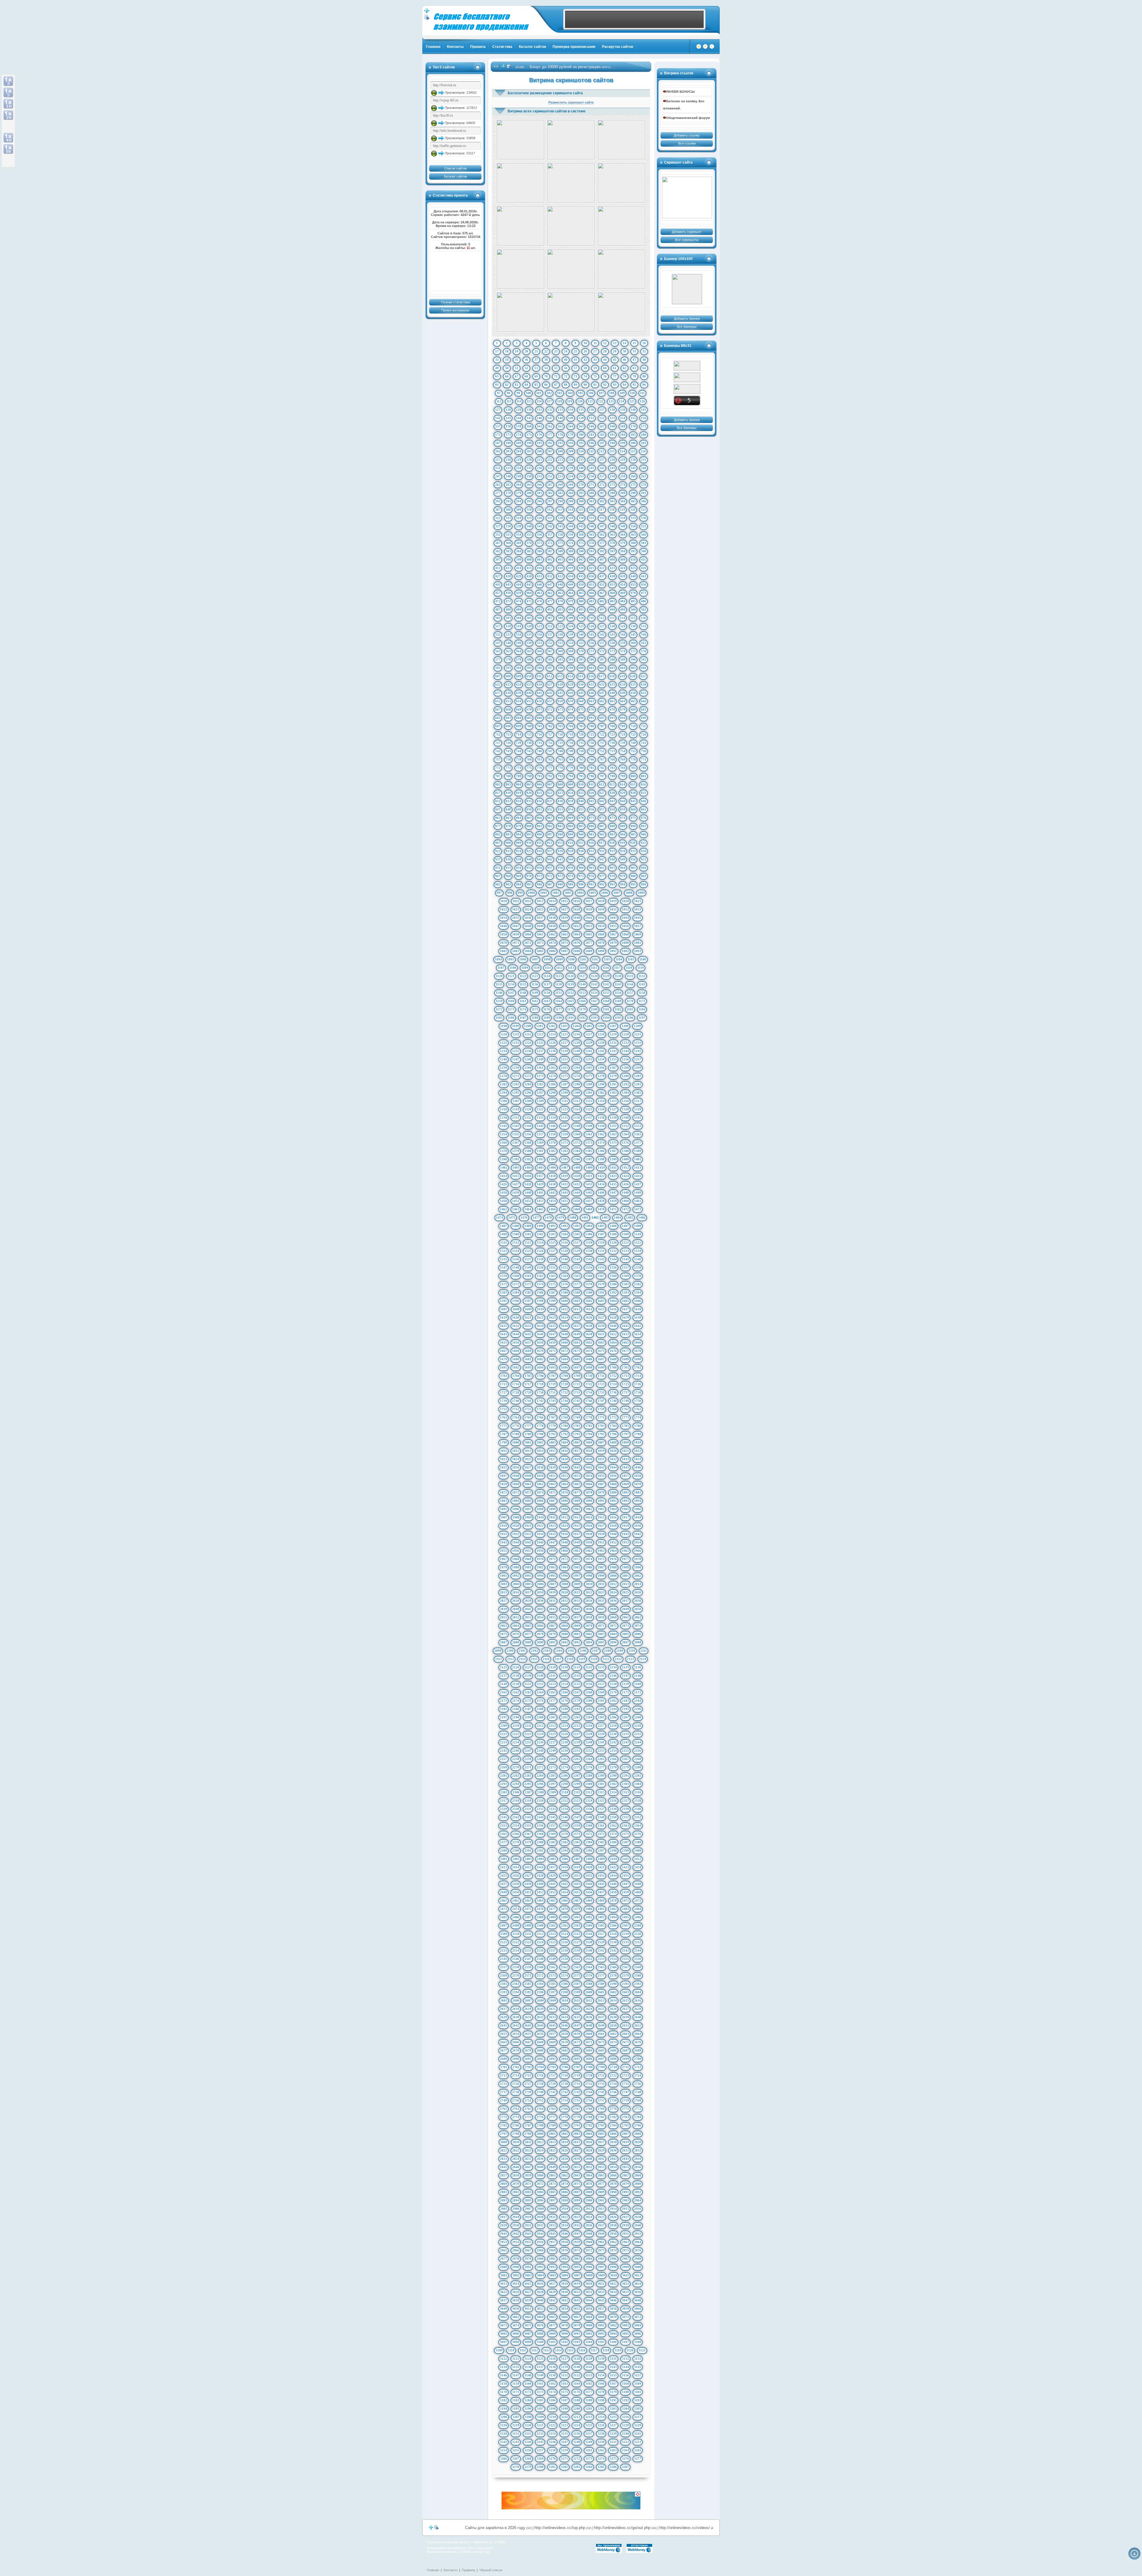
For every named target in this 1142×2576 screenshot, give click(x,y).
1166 (582, 1001)
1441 (540, 1193)
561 (644, 643)
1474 (500, 1218)
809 (571, 784)
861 (644, 809)
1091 (613, 951)
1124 (547, 976)
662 (602, 701)
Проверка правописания (574, 47)
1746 (589, 1401)
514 (622, 618)
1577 (577, 1284)
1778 (540, 1426)
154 (623, 418)
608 (508, 676)
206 (539, 451)
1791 (552, 1434)
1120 (499, 976)
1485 (630, 1218)
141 (644, 410)
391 (592, 551)
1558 (638, 1267)
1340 (625, 1118)
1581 (625, 1284)
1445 (589, 1193)
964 (623, 868)
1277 (589, 1076)
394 (623, 551)
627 (550, 684)
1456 (577, 1201)
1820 (613, 1451)
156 (644, 418)
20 (526, 351)
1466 (552, 1209)
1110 (537, 968)
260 (633, 476)
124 (622, 401)
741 (644, 743)
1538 (540, 1259)
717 (550, 734)
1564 (564, 1276)
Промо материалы (455, 310)
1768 (564, 1417)
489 (519, 609)
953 (508, 868)
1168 (606, 1001)
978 (612, 876)
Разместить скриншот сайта (571, 102)
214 (622, 451)
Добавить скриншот (687, 232)
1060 (528, 934)
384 (519, 551)
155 (633, 418)
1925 (577, 1526)
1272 (528, 1076)
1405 (540, 1168)
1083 (516, 951)
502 (498, 618)
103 (560, 393)
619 (622, 676)
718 (560, 734)
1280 (625, 1076)
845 (633, 801)
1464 (528, 1209)
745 (529, 751)
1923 (552, 1526)
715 (529, 734)
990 (581, 884)
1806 (589, 1442)
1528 (564, 1251)
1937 (577, 1534)
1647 (552, 1334)
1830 (589, 1459)
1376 (625, 1143)
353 (508, 535)
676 (592, 709)
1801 (528, 1442)
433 (560, 576)
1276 (577, 1076)
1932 (516, 1534)
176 (539, 435)
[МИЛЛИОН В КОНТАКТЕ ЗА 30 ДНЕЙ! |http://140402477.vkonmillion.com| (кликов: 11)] (571, 140)
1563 (552, 1276)
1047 (516, 926)
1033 (638, 909)
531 (644, 626)
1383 (564, 1151)
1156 (618, 993)
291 (644, 493)
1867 (601, 1484)
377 (602, 543)
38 (546, 360)
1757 (577, 1409)
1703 (504, 1376)
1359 (564, 1134)
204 (519, 451)
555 (581, 643)
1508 (613, 1234)
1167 (594, 1001)
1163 (547, 1001)
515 (633, 618)
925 (529, 851)
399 (519, 560)
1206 (601, 1026)
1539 (552, 1259)
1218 (601, 1034)
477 (550, 601)
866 (539, 818)
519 (519, 626)
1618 (638, 1309)
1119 (641, 968)
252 (550, 476)
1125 (559, 976)
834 (519, 801)
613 (560, 676)
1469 (589, 1209)
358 (560, 535)
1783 (601, 1426)
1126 (571, 976)
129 (519, 410)
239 (571, 468)
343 (560, 526)
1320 (528, 1109)
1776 (516, 1426)
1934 (540, 1534)
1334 (552, 1118)
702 (550, 726)
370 (529, 543)
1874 (540, 1492)
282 (550, 493)
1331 (516, 1118)
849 (519, 809)
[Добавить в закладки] (705, 48)
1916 (613, 1517)
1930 (638, 1526)
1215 (564, 1034)
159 (519, 426)
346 (592, 526)
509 (571, 618)
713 (508, 734)
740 (633, 743)
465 (581, 593)
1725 (625, 1384)
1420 (577, 1176)
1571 (503, 1284)
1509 (625, 1234)
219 (519, 460)
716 (539, 734)
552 (550, 643)
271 (592, 485)
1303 (613, 1093)
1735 (601, 1392)
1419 (564, 1176)
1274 (552, 1076)
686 (539, 718)
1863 (552, 1484)
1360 (577, 1134)
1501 (528, 1234)
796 (592, 776)
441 (644, 576)
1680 (516, 1359)
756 (644, 751)
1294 (503, 1093)
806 (539, 784)
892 (498, 834)
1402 (504, 1168)
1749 (625, 1401)
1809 (625, 1442)
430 (529, 576)
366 (644, 535)
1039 (564, 918)
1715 (503, 1384)
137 (602, 410)
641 (539, 693)
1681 (528, 1359)
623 (508, 684)
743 (508, 751)
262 (498, 485)
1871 (503, 1492)
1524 (516, 1251)
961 (592, 868)
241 (592, 468)
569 (571, 651)
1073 (540, 943)
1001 (544, 893)
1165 (571, 1001)
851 (539, 809)
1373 (589, 1143)
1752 (516, 1409)
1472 (625, 1209)
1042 (601, 918)
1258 (503, 1068)
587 (602, 659)
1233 (638, 1043)
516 (643, 618)
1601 (577, 1301)
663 (612, 701)
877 (498, 826)
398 (508, 560)
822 (550, 793)
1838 (540, 1467)
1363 (613, 1134)
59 (595, 368)
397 (498, 560)
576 (644, 651)
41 (575, 360)
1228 (577, 1043)
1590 (589, 1292)
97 (499, 393)
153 (612, 418)
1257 (638, 1059)
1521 (625, 1242)
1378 (503, 1151)
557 (602, 643)
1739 (503, 1401)
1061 (540, 934)
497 (602, 609)
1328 (625, 1109)
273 (612, 485)
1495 (601, 1226)
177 (550, 435)
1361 (589, 1134)
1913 (577, 1517)
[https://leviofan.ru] (687, 389)
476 (539, 601)
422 (602, 568)
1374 (601, 1143)
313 (560, 510)
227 (602, 460)
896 (539, 834)
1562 (540, 1276)
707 (602, 726)
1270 (503, 1076)
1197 (642, 1018)
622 (498, 684)
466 (592, 593)
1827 (552, 1459)
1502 (540, 1234)
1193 (594, 1018)
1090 (601, 951)
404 (571, 560)
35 (517, 360)
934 (623, 851)
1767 (552, 1417)
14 (625, 343)
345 (581, 526)
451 (592, 585)
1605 (625, 1301)
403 (560, 560)
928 (560, 851)
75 (595, 376)
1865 (577, 1484)
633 (612, 684)
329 (571, 518)
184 (623, 435)
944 (571, 859)
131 (539, 410)
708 (612, 726)
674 (571, 709)
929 (571, 851)
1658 (540, 1342)
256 (592, 476)
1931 (503, 1534)
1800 (516, 1442)
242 (602, 468)
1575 (552, 1284)
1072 (528, 943)
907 (498, 843)
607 (498, 676)
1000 (531, 893)
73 (575, 376)
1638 (589, 1326)
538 (560, 634)
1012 (528, 901)
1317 (638, 1101)
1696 (564, 1367)
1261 (540, 1068)
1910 (540, 1517)
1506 (589, 1234)
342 (550, 526)
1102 (595, 959)
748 (560, 751)
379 (623, 543)
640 (529, 693)
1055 (613, 926)
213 (612, 451)
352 (498, 535)
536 (539, 634)
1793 (577, 1434)
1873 (528, 1492)
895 (529, 834)
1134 (511, 984)
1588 (564, 1292)
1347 (564, 1126)
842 (602, 801)
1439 (516, 1193)
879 (519, 826)
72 (566, 376)
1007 (617, 893)
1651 (601, 1334)
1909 (528, 1517)
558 (612, 643)
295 (529, 501)
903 (612, 834)
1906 (638, 1509)
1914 (589, 1517)
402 (550, 560)
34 (507, 360)
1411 (613, 1168)
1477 (536, 1218)
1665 (625, 1342)
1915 (601, 1517)
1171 (642, 1001)
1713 (625, 1376)
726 (644, 734)
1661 (577, 1342)
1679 (503, 1359)
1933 (528, 1534)
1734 (589, 1392)
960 (581, 868)
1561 (528, 1276)
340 (529, 526)
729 (519, 743)
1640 (613, 1326)
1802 (540, 1442)
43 (595, 360)
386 (539, 551)
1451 (516, 1201)
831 (644, 793)
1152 (571, 993)
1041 (589, 918)
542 (602, 634)
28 (605, 351)
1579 (601, 1284)
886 (592, 826)
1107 (501, 968)
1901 (577, 1509)
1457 (589, 1201)
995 (633, 884)
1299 (564, 1093)
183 (612, 435)
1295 (516, 1093)
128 (508, 410)
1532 (613, 1251)
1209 (637, 1026)
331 (592, 518)
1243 (613, 1051)
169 (623, 426)
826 (592, 793)
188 (508, 443)
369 (519, 543)
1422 (601, 1176)
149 (571, 418)
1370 (552, 1143)
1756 (564, 1409)
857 (602, 809)
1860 (516, 1484)
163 (560, 426)
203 (508, 451)
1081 (638, 943)
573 (612, 651)
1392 (528, 1159)
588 (612, 659)
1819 (601, 1451)
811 (591, 784)
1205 (589, 1026)
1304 (625, 1093)
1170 (630, 1001)
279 (519, 493)
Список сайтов (455, 168)
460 (529, 593)
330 (581, 518)
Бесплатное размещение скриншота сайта (545, 93)
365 (633, 535)
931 (592, 851)
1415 (516, 1176)
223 (560, 460)
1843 (601, 1467)
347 (602, 526)
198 (612, 443)
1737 (625, 1392)
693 (612, 718)
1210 (504, 1034)
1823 (503, 1459)
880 (529, 826)
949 (623, 859)
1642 (638, 1326)
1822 (638, 1451)
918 (612, 843)
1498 (638, 1226)
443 (508, 585)
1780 (564, 1426)
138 (612, 410)
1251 (564, 1059)
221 (539, 460)
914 (570, 843)
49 (497, 368)
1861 (528, 1484)
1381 (540, 1151)
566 (539, 651)
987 (550, 884)
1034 (503, 918)
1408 (577, 1168)
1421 (589, 1176)
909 (519, 843)
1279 (613, 1076)
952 (498, 868)
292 (498, 501)
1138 (559, 984)
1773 (625, 1417)
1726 (638, 1384)
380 (633, 543)
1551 (552, 1267)
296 (539, 501)
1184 (642, 1009)
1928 (613, 1526)
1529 (577, 1251)
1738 (638, 1392)
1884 (516, 1501)
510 (581, 618)
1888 (564, 1501)
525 (581, 626)
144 (519, 418)
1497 (625, 1226)
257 (602, 476)
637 (498, 693)
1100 (571, 959)
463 (560, 593)
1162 (535, 1001)
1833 (625, 1459)
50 (507, 368)
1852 (564, 1476)
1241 (589, 1051)
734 (571, 743)
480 (581, 601)
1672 (564, 1351)
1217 (589, 1034)
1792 (564, 1434)
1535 (503, 1259)
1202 (552, 1026)
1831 (601, 1459)
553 (560, 643)
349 (623, 526)
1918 (638, 1517)
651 (644, 693)
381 (644, 543)
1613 (577, 1309)
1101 (583, 959)
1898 (540, 1509)
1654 (638, 1334)
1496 (613, 1226)
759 (519, 759)
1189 (547, 1018)
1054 (601, 926)
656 (539, 701)
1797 (625, 1434)
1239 (564, 1051)
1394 (552, 1159)
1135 (523, 984)
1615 (601, 1309)
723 (612, 734)
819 (519, 793)
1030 (601, 909)
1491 (552, 1226)
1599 (552, 1301)
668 (508, 709)
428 (508, 576)
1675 (601, 1351)
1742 (540, 1401)
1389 (638, 1151)
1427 (516, 1184)
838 (560, 801)
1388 (625, 1151)
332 (602, 518)
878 (508, 826)
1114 (583, 968)
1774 (638, 1417)
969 (519, 876)
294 (519, 501)
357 (550, 535)
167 (602, 426)
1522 (638, 1242)
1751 (503, 1409)
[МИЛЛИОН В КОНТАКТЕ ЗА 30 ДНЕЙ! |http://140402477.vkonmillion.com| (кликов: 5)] (520, 312)
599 (571, 668)
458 (508, 593)
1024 (528, 909)
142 (498, 418)
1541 (577, 1259)
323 (508, 518)
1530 (589, 1251)
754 (623, 751)
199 (623, 443)
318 (612, 510)
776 (539, 768)
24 (566, 351)
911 (539, 843)
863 (508, 818)
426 (644, 568)
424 (623, 568)
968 (508, 876)
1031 (613, 909)
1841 (577, 1467)
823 (560, 793)
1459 (613, 1201)
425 (633, 568)
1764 (516, 1417)
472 (498, 601)
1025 (540, 909)
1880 (613, 1492)
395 (633, 551)
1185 (499, 1018)
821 (539, 793)
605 (633, 668)
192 (550, 443)
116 (539, 401)
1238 (552, 1051)
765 (581, 759)
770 (633, 759)
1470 (601, 1209)
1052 (577, 926)
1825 (528, 1459)
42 (585, 360)
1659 (552, 1342)
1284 (528, 1084)
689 (571, 718)
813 (612, 784)
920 (633, 843)
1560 (516, 1276)
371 (539, 543)
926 (539, 851)
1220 (625, 1034)
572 (602, 651)
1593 (625, 1292)
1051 (564, 926)
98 (509, 393)
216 (643, 451)
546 (644, 634)
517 (498, 626)
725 (633, 734)
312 (550, 510)
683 (508, 718)
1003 (568, 893)
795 (581, 776)
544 (623, 634)
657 (550, 701)
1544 (613, 1259)
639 (519, 693)
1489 (528, 1226)
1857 (625, 1476)
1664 (613, 1342)
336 (644, 518)
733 (560, 743)
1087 (564, 951)
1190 (559, 1018)
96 (644, 385)
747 (550, 751)
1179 (582, 1009)
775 (529, 768)
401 (539, 560)
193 (560, 443)
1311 (565, 1101)
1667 (503, 1351)
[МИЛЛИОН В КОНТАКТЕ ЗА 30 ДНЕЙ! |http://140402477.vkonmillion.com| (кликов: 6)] (622, 226)
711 (643, 726)
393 (612, 551)
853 (560, 809)
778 (560, 768)
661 (592, 701)
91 (595, 385)
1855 (601, 1476)
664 (623, 701)
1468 (577, 1209)
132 (550, 410)
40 (566, 360)
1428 (528, 1184)
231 (644, 460)
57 (575, 368)
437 (602, 576)
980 (633, 876)
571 (592, 651)
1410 (601, 1168)
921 (643, 843)
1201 (540, 1026)
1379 (516, 1151)
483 (612, 601)
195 (581, 443)
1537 (528, 1259)
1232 (625, 1043)
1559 (503, 1276)
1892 (613, 1501)
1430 (552, 1184)
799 (623, 776)
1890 (589, 1501)
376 (592, 543)
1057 (638, 926)
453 (612, 585)
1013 (540, 901)
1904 (613, 1509)
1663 (601, 1342)
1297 (540, 1093)
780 (581, 768)
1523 (503, 1251)
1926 (589, 1526)
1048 (528, 926)
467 (602, 593)
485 (633, 601)
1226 (552, 1043)
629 (571, 684)
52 (526, 368)
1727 (503, 1392)
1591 (601, 1292)
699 (519, 726)
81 (497, 385)
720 (581, 734)
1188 (535, 1018)
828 (612, 793)
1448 (625, 1193)
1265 (589, 1068)
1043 (613, 918)
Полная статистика (455, 302)
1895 (503, 1509)
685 (529, 718)
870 (581, 818)
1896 (516, 1509)
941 (539, 859)
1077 (589, 943)
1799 (503, 1442)
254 (571, 476)
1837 (528, 1467)
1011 (516, 901)
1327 (613, 1109)
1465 (540, 1209)
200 (633, 443)
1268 (625, 1068)
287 (602, 493)
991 (592, 884)
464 (571, 593)
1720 (564, 1384)
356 (539, 535)
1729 (528, 1392)
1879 (601, 1492)
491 (539, 609)
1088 (577, 951)
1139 (571, 984)
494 (571, 609)
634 (623, 684)
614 (570, 676)
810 (581, 784)
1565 (577, 1276)
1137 (547, 984)
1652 (613, 1334)
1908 (516, 1517)
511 (591, 618)
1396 (577, 1159)
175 (529, 435)
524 (571, 626)
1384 (577, 1151)
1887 (552, 1501)
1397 (589, 1159)
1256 (625, 1059)
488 (508, 609)
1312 (577, 1101)
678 (612, 709)
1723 (601, 1384)
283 (560, 493)
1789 (528, 1434)
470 (633, 593)
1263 (564, 1068)
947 (602, 859)
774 (519, 768)
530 (633, 626)
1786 (638, 1426)
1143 (618, 984)
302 (602, 501)
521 (539, 626)
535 (529, 634)
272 (602, 485)
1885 (528, 1501)
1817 (577, 1451)
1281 (638, 1076)
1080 (625, 943)
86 (546, 385)
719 (571, 734)
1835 (503, 1467)
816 (643, 784)
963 (612, 868)
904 (623, 834)
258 (612, 476)
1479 (561, 1218)
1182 (618, 1009)
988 (560, 884)
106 (591, 393)
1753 (528, 1409)
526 (592, 626)
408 (612, 560)
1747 (601, 1401)
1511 (504, 1242)
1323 (564, 1109)
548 (508, 643)
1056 (625, 926)
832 (498, 801)
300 (581, 501)
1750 (638, 1401)
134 (571, 410)
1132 (642, 976)
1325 (589, 1109)
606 (644, 668)
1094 (498, 959)
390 (581, 551)
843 (612, 801)
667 (498, 709)
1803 (552, 1442)
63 (634, 368)
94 (625, 385)
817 (498, 793)
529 (623, 626)
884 (571, 826)
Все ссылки (687, 143)
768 (612, 759)
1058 (503, 934)
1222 (503, 1043)
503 (508, 618)
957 (550, 868)
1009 (641, 893)
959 (571, 868)
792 (550, 776)
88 (566, 385)
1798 (638, 1434)
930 (581, 851)
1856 (613, 1476)
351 (644, 526)
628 (560, 684)
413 (508, 568)
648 (612, 693)
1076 (577, 943)
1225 (540, 1043)
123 (611, 401)
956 (539, 868)
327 (550, 518)
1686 (589, 1359)
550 (529, 643)
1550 (540, 1267)
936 (644, 851)
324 (519, 518)
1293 (638, 1084)
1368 (528, 1143)
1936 (564, 1534)
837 (550, 801)
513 (612, 618)
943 (560, 859)
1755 (552, 1409)
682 (498, 718)
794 (571, 776)
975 (581, 876)
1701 (625, 1367)
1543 (601, 1259)
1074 (552, 943)
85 (536, 385)
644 (571, 693)
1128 (594, 976)
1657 (528, 1342)
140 (633, 410)
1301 (589, 1093)
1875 (552, 1492)
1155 (606, 993)
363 (612, 535)
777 (550, 768)
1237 (540, 1051)
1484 (617, 1218)
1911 (552, 1517)
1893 (625, 1501)
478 (560, 601)
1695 (552, 1367)
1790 (540, 1434)
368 (508, 543)
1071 (516, 943)
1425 (638, 1176)
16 (644, 343)
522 (550, 626)
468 (612, 593)
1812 (516, 1451)
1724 (613, 1384)
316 (591, 510)
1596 (516, 1301)
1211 (516, 1034)
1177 (559, 1009)
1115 (594, 968)
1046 (503, 926)
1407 (565, 1168)
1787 (503, 1434)
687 (550, 718)
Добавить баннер (687, 319)
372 (550, 543)
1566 (589, 1276)
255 (581, 476)
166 (592, 426)
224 (571, 460)
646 (592, 693)
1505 (577, 1234)
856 (592, 809)
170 (633, 426)
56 (566, 368)
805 (529, 784)
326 (539, 518)
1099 (559, 959)
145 (529, 418)
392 (602, 551)
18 (507, 351)
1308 (528, 1101)
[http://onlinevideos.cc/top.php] (687, 401)
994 (623, 884)
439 (623, 576)
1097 (535, 959)
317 (602, 510)
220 (529, 460)
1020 (625, 901)
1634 (540, 1326)
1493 (577, 1226)
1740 (516, 1401)
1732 (564, 1392)
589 (623, 659)
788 (508, 776)
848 (508, 809)
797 (602, 776)
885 (581, 826)
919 (622, 843)
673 (560, 709)
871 (592, 818)
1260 (528, 1068)
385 (529, 551)
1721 (577, 1384)
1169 (618, 1001)
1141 (594, 984)
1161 (523, 1001)
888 (612, 826)
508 (560, 618)
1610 (540, 1309)
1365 (638, 1134)
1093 (638, 951)
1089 (589, 951)
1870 (638, 1484)
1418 (552, 1176)
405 (581, 560)
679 (623, 709)
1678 (638, 1351)
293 (508, 501)
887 (602, 826)
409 (623, 560)
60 (605, 368)
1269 (638, 1068)
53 (536, 368)
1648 (564, 1334)
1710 (589, 1376)
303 (612, 501)
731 (539, 743)
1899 (552, 1509)
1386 (601, 1151)
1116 (606, 968)
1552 (564, 1267)
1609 (528, 1309)
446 (539, 585)
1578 (589, 1284)
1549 (528, 1267)
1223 (516, 1043)
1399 (613, 1159)
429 (519, 576)
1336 (577, 1118)
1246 (503, 1059)
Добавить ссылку (687, 135)
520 (529, 626)
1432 (577, 1184)
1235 (516, 1051)
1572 (516, 1284)
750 (581, 751)
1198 (504, 1026)
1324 (577, 1109)
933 (612, 851)
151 (592, 418)
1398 (601, 1159)
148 (560, 418)
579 (519, 659)
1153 (582, 993)
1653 (625, 1334)
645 (581, 693)
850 (529, 809)
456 (644, 585)
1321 (540, 1109)
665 (633, 701)
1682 (540, 1359)
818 (508, 793)
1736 (613, 1392)
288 (612, 493)
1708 (565, 1376)
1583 (503, 1292)
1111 (548, 968)
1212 (528, 1034)
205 (529, 451)
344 (571, 526)
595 (529, 668)
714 (519, 734)
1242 (601, 1051)
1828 (564, 1459)
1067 (613, 934)
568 (560, 651)
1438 (503, 1193)
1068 (625, 934)
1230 (601, 1043)
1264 (577, 1068)
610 (529, 676)
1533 (625, 1251)
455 (633, 585)
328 (560, 518)
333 (612, 518)
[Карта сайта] (712, 48)
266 (539, 485)
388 (560, 551)
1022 (503, 909)
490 (529, 609)
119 (570, 401)
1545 (625, 1259)
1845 (625, 1467)
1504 (564, 1234)
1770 (589, 1417)
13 (615, 343)
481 (592, 601)
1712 (613, 1376)
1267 (613, 1068)
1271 (516, 1076)
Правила (478, 47)
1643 (503, 1334)
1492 (564, 1226)
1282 (503, 1084)
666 (644, 701)
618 (612, 676)
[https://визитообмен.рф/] (687, 289)
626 (539, 684)
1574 (540, 1284)
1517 (577, 1242)
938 (508, 859)
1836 (516, 1467)
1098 (547, 959)
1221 (638, 1034)
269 (571, 485)
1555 (601, 1267)
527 (602, 626)
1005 (592, 893)
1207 (613, 1026)
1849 (528, 1476)
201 (644, 443)
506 (539, 618)
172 (498, 435)
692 (602, 718)
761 (539, 759)
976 (592, 876)
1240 (577, 1051)
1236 (528, 1051)
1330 (503, 1118)
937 (498, 859)
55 (556, 368)
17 (497, 351)
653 (508, 701)
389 (571, 551)
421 (592, 568)
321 (643, 510)
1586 (540, 1292)
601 (592, 668)
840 (581, 801)
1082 (503, 951)
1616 (613, 1309)
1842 (589, 1467)
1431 (564, 1184)
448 (560, 585)
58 (585, 368)
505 (529, 618)
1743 (552, 1401)
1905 (625, 1509)
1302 (601, 1093)
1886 (540, 1501)
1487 (503, 1226)
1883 (503, 1501)
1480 (573, 1218)
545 (633, 634)
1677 (625, 1351)
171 (644, 426)
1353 (638, 1126)
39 (556, 360)
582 (550, 659)
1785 (625, 1426)
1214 (552, 1034)
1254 (601, 1059)
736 (592, 743)
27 (595, 351)
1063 (564, 934)
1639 (601, 1326)
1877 (577, 1492)
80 (644, 376)
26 (585, 351)
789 (519, 776)
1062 (552, 934)
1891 (601, 1501)
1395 (564, 1159)
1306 (504, 1101)
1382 (552, 1151)
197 (602, 443)
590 (633, 659)
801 (644, 776)
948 (612, 859)
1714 (638, 1376)
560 (633, 643)
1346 (552, 1126)
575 (633, 651)
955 (529, 868)
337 (498, 526)
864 (519, 818)
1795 (601, 1434)
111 (642, 393)
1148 (523, 993)
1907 (504, 1517)
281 (539, 493)
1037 (540, 918)
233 (508, 468)
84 (526, 385)
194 (571, 443)
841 (592, 801)
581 (539, 659)
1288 (577, 1084)
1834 (638, 1459)
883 (560, 826)
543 (612, 634)
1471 (613, 1209)
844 (623, 801)
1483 (605, 1218)
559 (623, 643)
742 (498, 751)
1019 (613, 901)
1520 (613, 1242)
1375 (613, 1143)
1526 (540, 1251)
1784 (613, 1426)
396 (644, 551)
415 (529, 568)
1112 (559, 968)
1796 (613, 1434)
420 (581, 568)
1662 (589, 1342)
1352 (625, 1126)
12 (605, 343)
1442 (552, 1193)
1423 (613, 1176)
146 (539, 418)
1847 (503, 1476)
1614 (589, 1309)
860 (633, 809)
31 (634, 351)
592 (498, 668)
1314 (601, 1101)
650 (633, 693)
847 (498, 809)
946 (592, 859)
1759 (601, 1409)
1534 (638, 1251)
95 (634, 385)
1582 (638, 1284)
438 (612, 576)
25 (575, 351)
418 (560, 568)
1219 (613, 1034)
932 (602, 851)
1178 (571, 1009)
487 (498, 609)
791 (539, 776)
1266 (601, 1068)
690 (581, 718)
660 (581, 701)
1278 (601, 1076)
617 (602, 676)
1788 (516, 1434)
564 (519, 651)
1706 (540, 1376)
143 (508, 418)
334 (623, 518)
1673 (577, 1351)
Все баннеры (687, 327)
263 (508, 485)
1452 (528, 1201)
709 (623, 726)
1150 (547, 993)
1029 (589, 909)
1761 (625, 1409)
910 (529, 843)
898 (560, 834)
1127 (582, 976)
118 (560, 401)
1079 (613, 943)
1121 (511, 976)
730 (529, 743)
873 (612, 818)
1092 (625, 951)
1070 (503, 943)
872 (602, 818)
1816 (564, 1451)
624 (519, 684)
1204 (576, 1026)
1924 (564, 1526)
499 (623, 609)
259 (623, 476)
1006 (605, 893)
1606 (638, 1301)
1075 (564, 943)
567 (550, 651)
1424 (625, 1176)
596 (539, 668)
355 (529, 535)
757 (498, 759)
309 (519, 510)
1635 (552, 1326)
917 (602, 843)
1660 (564, 1342)
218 (508, 460)
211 (591, 451)
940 (529, 859)
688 (560, 718)
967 (498, 876)
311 (539, 510)
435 (581, 576)
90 (585, 385)
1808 (613, 1442)
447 (550, 585)
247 (498, 476)
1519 (601, 1242)
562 (498, 651)
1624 (564, 1317)
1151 (559, 993)
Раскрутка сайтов (618, 47)
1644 (516, 1334)
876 (644, 818)
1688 (613, 1359)
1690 (638, 1359)
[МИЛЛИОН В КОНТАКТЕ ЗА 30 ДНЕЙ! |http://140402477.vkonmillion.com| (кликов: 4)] (622, 312)
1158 (642, 993)
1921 (528, 1526)
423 (612, 568)
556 (592, 643)
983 (508, 884)
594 (519, 668)
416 (539, 568)
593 (508, 668)
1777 (528, 1426)
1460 (625, 1201)
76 (605, 376)
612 (550, 676)
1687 (601, 1359)
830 (633, 793)
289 (623, 493)
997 (499, 893)
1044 (625, 918)
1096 (523, 959)
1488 (516, 1226)
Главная (433, 47)
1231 (613, 1043)
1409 (589, 1168)
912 (550, 843)
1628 (613, 1317)
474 (519, 601)
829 (623, 793)
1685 (577, 1359)
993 (612, 884)
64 (644, 368)
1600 (564, 1301)
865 (529, 818)
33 (497, 360)
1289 (589, 1084)
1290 (601, 1084)
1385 (589, 1151)
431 (539, 576)
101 (539, 393)
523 (560, 626)
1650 (589, 1334)
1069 (638, 934)
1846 (638, 1467)
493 (560, 609)
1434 (601, 1184)
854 (571, 809)
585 (581, 659)
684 (519, 718)
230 (633, 460)
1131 (630, 976)
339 (519, 526)
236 (539, 468)
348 (612, 526)
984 (519, 884)
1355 (516, 1134)
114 (519, 401)
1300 (577, 1093)
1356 (528, 1134)
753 (612, 751)
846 (644, 801)
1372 (577, 1143)
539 (571, 634)
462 (550, 593)
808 (560, 784)
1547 (503, 1267)
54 (546, 368)
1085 (540, 951)
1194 (606, 1018)
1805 (577, 1442)
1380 (528, 1151)
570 (581, 651)
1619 (503, 1317)
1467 (564, 1209)
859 (623, 809)
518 (508, 626)
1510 (638, 1234)
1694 (540, 1367)
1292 (625, 1084)
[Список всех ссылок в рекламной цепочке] (427, 19)
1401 (638, 1159)
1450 (503, 1201)
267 (550, 485)
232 (498, 468)
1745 (577, 1401)
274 (623, 485)
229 (623, 460)
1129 (606, 976)
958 (560, 868)
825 (581, 793)
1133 (499, 984)
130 (529, 410)
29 (615, 351)
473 (508, 601)
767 (602, 759)
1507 (601, 1234)
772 (498, 768)
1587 (552, 1292)
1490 (540, 1226)
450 (581, 585)
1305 (638, 1093)
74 (585, 376)
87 (556, 385)
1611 (552, 1309)
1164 (559, 1001)
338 (508, 526)
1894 (638, 1501)
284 (571, 493)
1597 (528, 1301)
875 (633, 818)
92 (605, 385)
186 (644, 435)
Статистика (502, 47)
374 (571, 543)
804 (519, 784)
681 (644, 709)
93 (615, 385)
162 (550, 426)
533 (508, 634)
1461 (638, 1201)
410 (633, 560)
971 (539, 876)
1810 (638, 1442)
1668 (516, 1351)
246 (644, 468)
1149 (535, 993)
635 (633, 684)
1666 (638, 1342)
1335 (564, 1118)
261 (644, 476)
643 (560, 693)
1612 (564, 1309)
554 (571, 643)
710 (633, 726)
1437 (638, 1184)
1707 (553, 1376)
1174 (523, 1009)
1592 (613, 1292)
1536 (516, 1259)
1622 (540, 1317)
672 (550, 709)
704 (571, 726)
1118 (629, 968)
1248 (528, 1059)
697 (498, 726)
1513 (528, 1242)
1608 (516, 1309)
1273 (540, 1076)
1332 (528, 1118)
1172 (499, 1009)
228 (612, 460)
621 (643, 676)
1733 (577, 1392)
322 (498, 518)
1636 (564, 1326)
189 (519, 443)
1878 (589, 1492)
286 (592, 493)
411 (643, 560)
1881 (625, 1492)
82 (507, 385)
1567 (601, 1276)
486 (644, 601)
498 (612, 609)
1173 (511, 1009)
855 (581, 809)
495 (581, 609)
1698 (589, 1367)
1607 (504, 1309)
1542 (589, 1259)
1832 (613, 1459)
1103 (607, 959)
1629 (625, 1317)
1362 (601, 1134)
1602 (589, 1301)
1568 (613, 1276)
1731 (552, 1392)
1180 (594, 1009)
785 (633, 768)
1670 (540, 1351)
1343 (516, 1126)
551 (539, 643)
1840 (564, 1467)
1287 (564, 1084)
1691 (503, 1367)
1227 (564, 1043)
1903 (601, 1509)
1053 (589, 926)
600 (581, 668)
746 (539, 751)
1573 (528, 1284)
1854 (589, 1476)
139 (623, 410)
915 (581, 843)
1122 (523, 976)
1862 (540, 1484)
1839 (552, 1467)
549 (519, 643)
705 (581, 726)
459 (519, 593)
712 (498, 734)
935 (633, 851)
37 (536, 360)
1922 (540, 1526)
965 (633, 868)
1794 (589, 1434)
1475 (512, 1218)
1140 (582, 984)
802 (498, 784)
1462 (503, 1209)
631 (592, 684)
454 (623, 585)
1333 (540, 1118)
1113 (571, 968)
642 (550, 693)
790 (529, 776)
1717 (528, 1384)
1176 (547, 1009)
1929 (625, 1526)
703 (560, 726)
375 (581, 543)
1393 (540, 1159)
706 (592, 726)
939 (519, 859)
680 (633, 709)
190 (529, 443)
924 (519, 851)
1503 (552, 1234)
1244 (625, 1051)
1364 (625, 1134)
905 (633, 834)
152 (602, 418)
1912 (564, 1517)
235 (529, 468)
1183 (630, 1009)
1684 (564, 1359)
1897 (528, 1509)
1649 (577, 1334)
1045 (638, 918)
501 (644, 609)
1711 (601, 1376)
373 (560, 543)
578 (508, 659)
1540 (564, 1259)
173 (508, 435)
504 (519, 618)
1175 (535, 1009)
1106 (643, 959)
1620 (516, 1317)
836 (539, 801)
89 (575, 385)
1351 (613, 1126)
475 (529, 601)
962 (602, 868)
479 (571, 601)
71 (556, 376)
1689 (625, 1359)
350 (633, 526)
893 (508, 834)
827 (602, 793)
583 (560, 659)
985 (529, 884)
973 (560, 876)
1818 (589, 1451)
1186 (511, 1018)
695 (633, 718)
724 (623, 734)
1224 (528, 1043)
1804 (564, 1442)
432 (550, 576)
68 (526, 376)
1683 (552, 1359)
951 (644, 859)
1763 (503, 1417)
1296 (528, 1093)
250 (529, 476)
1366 (503, 1143)
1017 (589, 901)
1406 (553, 1168)
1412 (625, 1168)
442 (498, 585)
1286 (552, 1084)
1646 (540, 1334)
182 (602, 435)
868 (560, 818)
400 (529, 560)
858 (612, 809)
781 (592, 768)
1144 (630, 984)
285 (581, 493)
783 (612, 768)
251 (539, 476)
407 (602, 560)
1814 (540, 1451)
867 (550, 818)
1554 (589, 1267)
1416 (528, 1176)
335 (633, 518)
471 (644, 593)
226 (592, 460)
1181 (606, 1009)
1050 (552, 926)
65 (497, 376)
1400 (625, 1159)
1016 (577, 901)
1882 (638, 1492)
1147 (511, 993)
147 (550, 418)
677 (602, 709)
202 (498, 451)
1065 (589, 934)
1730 (540, 1392)
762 (550, 759)
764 (571, 759)
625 (529, 684)
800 (633, 776)
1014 (552, 901)
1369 (540, 1143)
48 (644, 360)
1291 (613, 1084)
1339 (613, 1118)
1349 (589, 1126)
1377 (638, 1143)
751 (592, 751)
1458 (601, 1201)
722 (602, 734)
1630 (638, 1317)
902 (602, 834)
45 (615, 360)
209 (571, 451)
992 (602, 884)
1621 (528, 1317)
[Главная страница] (699, 48)
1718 (540, 1384)
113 (509, 401)
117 (549, 401)
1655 (503, 1342)
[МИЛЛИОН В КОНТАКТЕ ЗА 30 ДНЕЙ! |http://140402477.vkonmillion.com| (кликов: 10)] (571, 183)
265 (529, 485)
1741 (528, 1401)
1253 (589, 1059)
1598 (540, 1301)
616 (591, 676)
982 (498, 884)
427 (498, 576)
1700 (613, 1367)
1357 (540, 1134)
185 (633, 435)
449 (571, 585)
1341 (638, 1118)
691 (592, 718)
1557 (625, 1267)
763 (560, 759)
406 (592, 560)
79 (634, 376)
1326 (601, 1109)
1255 (613, 1059)
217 (498, 460)
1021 (638, 901)
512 (602, 618)
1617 (625, 1309)
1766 (540, 1417)
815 (633, 784)
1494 (589, 1226)
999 (520, 893)
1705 (528, 1376)
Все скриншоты (687, 240)
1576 (564, 1284)
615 (581, 676)
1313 (589, 1101)
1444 (577, 1193)
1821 (625, 1451)
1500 (516, 1234)
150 (581, 418)
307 (498, 510)
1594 (638, 1292)
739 (623, 743)
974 (571, 876)
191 (539, 443)
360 (581, 535)
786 (644, 768)
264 (519, 485)
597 (550, 668)
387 (550, 551)
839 (571, 801)
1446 (601, 1193)
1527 (552, 1251)
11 (595, 343)
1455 (564, 1201)
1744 (564, 1401)
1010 (504, 901)
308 (508, 510)
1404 (528, 1168)
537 (550, 634)
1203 (564, 1026)
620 (633, 676)
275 (633, 485)
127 (498, 410)
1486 (642, 1218)
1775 (503, 1426)
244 (623, 468)
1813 (528, 1451)
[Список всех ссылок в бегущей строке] (509, 68)
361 (592, 535)
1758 (589, 1409)
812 (602, 784)
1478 (548, 1218)
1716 (516, 1384)
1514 (540, 1242)
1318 (503, 1109)
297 (550, 501)
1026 (552, 909)
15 (634, 343)
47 (634, 360)
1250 (552, 1059)
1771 (601, 1417)
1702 (638, 1367)
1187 (523, 1018)
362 (602, 535)
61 (615, 368)
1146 (499, 993)
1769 (577, 1417)
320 (633, 510)
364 (623, 535)
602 (602, 668)
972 (550, 876)
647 (602, 693)
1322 (552, 1109)
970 (529, 876)
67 (517, 376)
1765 (528, 1417)
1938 (589, 1534)
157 (498, 426)
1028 (577, 909)
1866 (589, 1484)
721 (592, 734)
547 (498, 643)
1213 (540, 1034)
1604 (613, 1301)
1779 (552, 1426)
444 (519, 585)
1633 (528, 1326)
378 (612, 543)
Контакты (455, 47)
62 (625, 368)
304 (623, 501)
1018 (601, 901)
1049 (540, 926)
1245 (638, 1051)
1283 (516, 1084)
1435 (613, 1184)
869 (571, 818)
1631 (503, 1326)
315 (581, 510)
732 (550, 743)
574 (623, 651)
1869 (625, 1484)
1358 (552, 1134)
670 (529, 709)
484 (623, 601)
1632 (516, 1326)
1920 (516, 1526)
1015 (564, 901)
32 (644, 351)
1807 (601, 1442)
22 (546, 351)
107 (601, 393)
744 (519, 751)
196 (592, 443)
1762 (638, 1409)
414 (519, 568)
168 (612, 426)
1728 (516, 1392)
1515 (552, 1242)
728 (508, 743)
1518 (589, 1242)
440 (633, 576)
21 (536, 351)
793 (560, 776)
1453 (540, 1201)
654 (519, 701)
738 (612, 743)
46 (625, 360)
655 (529, 701)
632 (602, 684)
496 (592, 609)
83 (517, 385)
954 (519, 868)
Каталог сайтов (532, 47)
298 (560, 501)
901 (592, 834)
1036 (528, 918)
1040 (577, 918)
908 (508, 843)
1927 (601, 1526)
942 (550, 859)
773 (508, 768)
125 (632, 401)
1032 (625, 909)
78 (625, 376)
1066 (601, 934)
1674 (589, 1351)
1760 (613, 1409)
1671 (552, 1351)
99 (518, 393)
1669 (528, 1351)
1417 (540, 1176)
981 (644, 876)
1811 (504, 1451)
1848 (516, 1476)
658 (560, 701)
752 (602, 751)
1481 (585, 1218)
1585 (528, 1292)
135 (581, 410)
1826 (540, 1459)
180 (581, 435)
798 (612, 776)
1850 (540, 1476)
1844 (613, 1467)
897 (550, 834)
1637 (577, 1326)
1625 (577, 1317)
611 (539, 676)
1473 (638, 1209)
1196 (630, 1018)
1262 (552, 1068)
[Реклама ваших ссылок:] (687, 198)
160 (529, 426)
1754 (540, 1409)
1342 (503, 1126)
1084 (528, 951)
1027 (564, 909)
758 (508, 759)
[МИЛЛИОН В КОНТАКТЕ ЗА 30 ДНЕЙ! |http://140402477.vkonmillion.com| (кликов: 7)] (520, 226)
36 (526, 360)
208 (560, 451)
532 (498, 634)
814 (622, 784)
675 (581, 709)
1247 (516, 1059)
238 (560, 468)
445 (529, 585)
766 (592, 759)
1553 (577, 1267)
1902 (589, 1509)
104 (570, 393)
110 (632, 393)
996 (644, 884)
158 (508, 426)
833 (508, 801)
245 (633, 468)
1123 (535, 976)
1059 (516, 934)
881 (539, 826)
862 (498, 818)
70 (546, 376)
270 (581, 485)
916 (591, 843)
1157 (630, 993)
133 (560, 410)
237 (550, 468)
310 (529, 510)
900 (581, 834)
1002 (556, 893)
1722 (589, 1384)
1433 (589, 1184)
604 (623, 668)
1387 (613, 1151)
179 (571, 435)
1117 (617, 968)
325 (529, 518)
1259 (516, 1068)
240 (581, 468)
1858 (638, 1476)
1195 (618, 1018)
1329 (638, 1109)
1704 (516, 1376)
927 (550, 851)
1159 (499, 1001)
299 (571, 501)
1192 (582, 1018)
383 (508, 551)
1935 (552, 1534)
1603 (601, 1301)
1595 (503, 1301)
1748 (613, 1401)
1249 (540, 1059)
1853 (577, 1476)
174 (519, 435)
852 (550, 809)
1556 (613, 1267)
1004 (580, 893)
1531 (601, 1251)
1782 (589, 1426)
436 (592, 576)
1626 (589, 1317)
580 (529, 659)
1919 (503, 1526)
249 (519, 476)
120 (580, 401)
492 (550, 609)
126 (642, 401)
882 (550, 826)
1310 (553, 1101)
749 (571, 751)
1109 (525, 968)
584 (571, 659)
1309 (540, 1101)
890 (633, 826)
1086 (552, 951)
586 (592, 659)
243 (612, 468)
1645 (528, 1334)
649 (623, 693)
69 (536, 376)
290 (633, 493)
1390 (503, 1159)
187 (498, 443)
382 (498, 551)
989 (571, 884)
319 (622, 510)
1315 (613, 1101)
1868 (613, 1484)
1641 (625, 1326)
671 (539, 709)
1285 (540, 1084)
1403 (516, 1168)
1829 (577, 1459)
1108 (513, 968)
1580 (613, 1284)
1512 (516, 1242)
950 (633, 859)
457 (498, 593)
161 (539, 426)
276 (644, 485)
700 (529, 726)
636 (644, 684)
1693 (528, 1367)
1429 (540, 1184)
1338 (601, 1118)
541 (592, 634)
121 (590, 401)
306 (644, 501)
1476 (524, 1218)
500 (633, 609)
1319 (516, 1109)
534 (519, 634)
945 (581, 859)
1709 (577, 1376)
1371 (564, 1143)
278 (508, 493)
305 (633, 501)
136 (592, 410)
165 (581, 426)
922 (498, 851)
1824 (516, 1459)
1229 (589, 1043)
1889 (577, 1501)
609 (519, 676)
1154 (594, 993)
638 (508, 693)
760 (529, 759)
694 (623, 718)
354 (519, 535)
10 (585, 343)
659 (571, 701)
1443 (564, 1193)
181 (592, 435)
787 (498, 776)
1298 (552, 1093)
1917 (625, 1517)
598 (560, 668)
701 (539, 726)
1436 (625, 1184)
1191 (571, 1018)
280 (529, 493)
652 (498, 701)
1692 (516, 1367)
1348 (577, 1126)
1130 (618, 976)
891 (644, 826)
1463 (516, 1209)
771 (644, 759)
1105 (631, 959)
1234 (503, 1051)
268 (560, 485)
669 (519, 709)
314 (570, 510)
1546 (638, 1259)
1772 (613, 1417)
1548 (516, 1267)
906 (644, 834)
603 (612, 668)
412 (498, 568)
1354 (503, 1134)
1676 (613, 1351)
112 (499, 401)
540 (581, 634)
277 (498, 493)
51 (517, 368)
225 (581, 460)
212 (602, 451)
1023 (516, 909)
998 (510, 893)
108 (612, 393)
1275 (564, 1076)
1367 (516, 1143)
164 (571, 426)
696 (644, 718)
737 (602, 743)
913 (560, 843)
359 (571, 535)
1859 (503, 1484)
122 (601, 401)
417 (550, 568)
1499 (503, 1234)
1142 (606, 984)
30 (625, 351)
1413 (638, 1168)
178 (560, 435)
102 (549, 393)
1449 (638, 1193)
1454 (552, 1201)
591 (644, 659)
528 (612, 626)
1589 (577, 1292)
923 (508, 851)
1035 (516, 918)
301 (592, 501)
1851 (552, 1476)
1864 (564, 1484)
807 (550, 784)
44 (605, 360)
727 (498, 743)
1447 (613, 1193)
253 (560, 476)
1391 (516, 1159)
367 (498, 543)
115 (529, 401)
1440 (528, 1193)
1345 (540, 1126)
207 (550, 451)
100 (528, 393)
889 (623, 826)
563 (508, 651)
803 (508, 784)
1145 (642, 984)
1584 (516, 1292)
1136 (535, 984)
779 (571, 768)
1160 (511, 1001)
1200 (528, 1026)
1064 (577, 934)
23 (556, 351)
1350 (601, 1126)
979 (623, 876)
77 (615, 376)
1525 (528, 1251)
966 (644, 868)
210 (581, 451)
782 (602, 768)
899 (571, 834)
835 (529, 801)
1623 (552, 1317)
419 (571, 568)
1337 (589, 1118)
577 (498, 659)
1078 (601, 943)
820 (529, 793)
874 (623, 818)
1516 (564, 1242)
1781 (577, 1426)
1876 (564, 1492)
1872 (516, 1492)
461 (539, 593)
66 (507, 376)
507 (550, 618)
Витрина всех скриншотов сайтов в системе (547, 111)
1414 (503, 1176)
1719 (552, 1384)
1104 (619, 959)
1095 (511, 959)
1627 (601, 1317)
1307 (516, 1101)
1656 (516, 1342)
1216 (577, 1034)
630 (581, 684)
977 (602, 876)
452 (602, 585)
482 (602, 601)
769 (623, 759)
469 (623, 593)
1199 (516, 1026)
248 (508, 476)
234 (519, 468)
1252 (577, 1059)
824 (571, 793)
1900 (564, 1509)
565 (529, 651)
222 (550, 460)
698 (508, 726)
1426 (503, 1184)
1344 (528, 1126)
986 (539, 884)
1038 (552, 918)
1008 (629, 893)
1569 (625, 1276)
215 (633, 451)
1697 (577, 1367)
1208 (625, 1026)
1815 (552, 1451)
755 (633, 751)
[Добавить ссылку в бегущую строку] (503, 68)
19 (517, 351)
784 (623, 768)
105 (581, 393)
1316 (625, 1101)
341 (539, 526)
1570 (638, 1276)
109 (622, 393)
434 (571, 576)
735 (581, 743)
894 (519, 834)
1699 (601, 1367)
